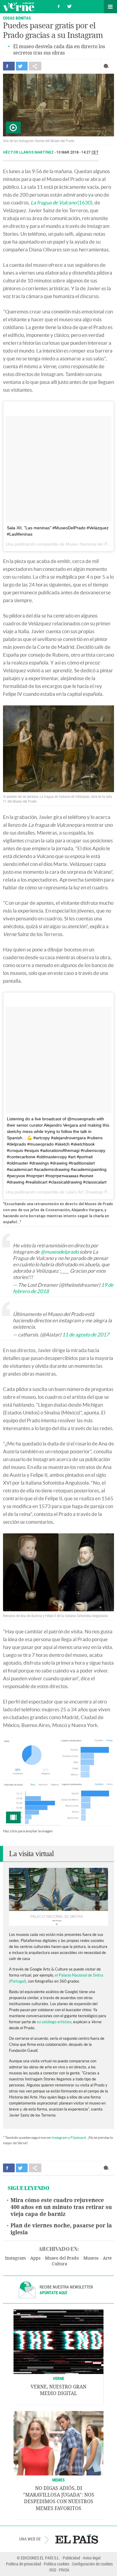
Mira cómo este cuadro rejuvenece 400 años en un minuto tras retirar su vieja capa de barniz (61, 2207)
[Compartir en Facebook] (9, 66)
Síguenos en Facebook (59, 6)
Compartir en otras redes (35, 66)
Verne (19, 7)
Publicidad (71, 2558)
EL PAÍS (77, 2539)
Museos (91, 2258)
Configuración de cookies (92, 2564)
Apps (35, 2258)
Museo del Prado (62, 2258)
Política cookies (57, 2564)
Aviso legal (92, 2558)
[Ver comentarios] (108, 66)
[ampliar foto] (58, 1781)
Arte (107, 2258)
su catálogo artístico (54, 2022)
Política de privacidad (24, 2564)
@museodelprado (60, 1252)
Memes (58, 2480)
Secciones (110, 7)
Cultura (60, 2264)
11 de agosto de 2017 (86, 1335)
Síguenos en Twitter (69, 6)
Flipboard (78, 2137)
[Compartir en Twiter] (22, 66)
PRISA (64, 2570)
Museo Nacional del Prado (91, 544)
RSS (53, 2570)
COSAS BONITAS (17, 18)
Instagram (60, 2137)
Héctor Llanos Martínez (29, 152)
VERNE (58, 2378)
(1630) (61, 202)
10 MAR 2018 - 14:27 (78, 152)
